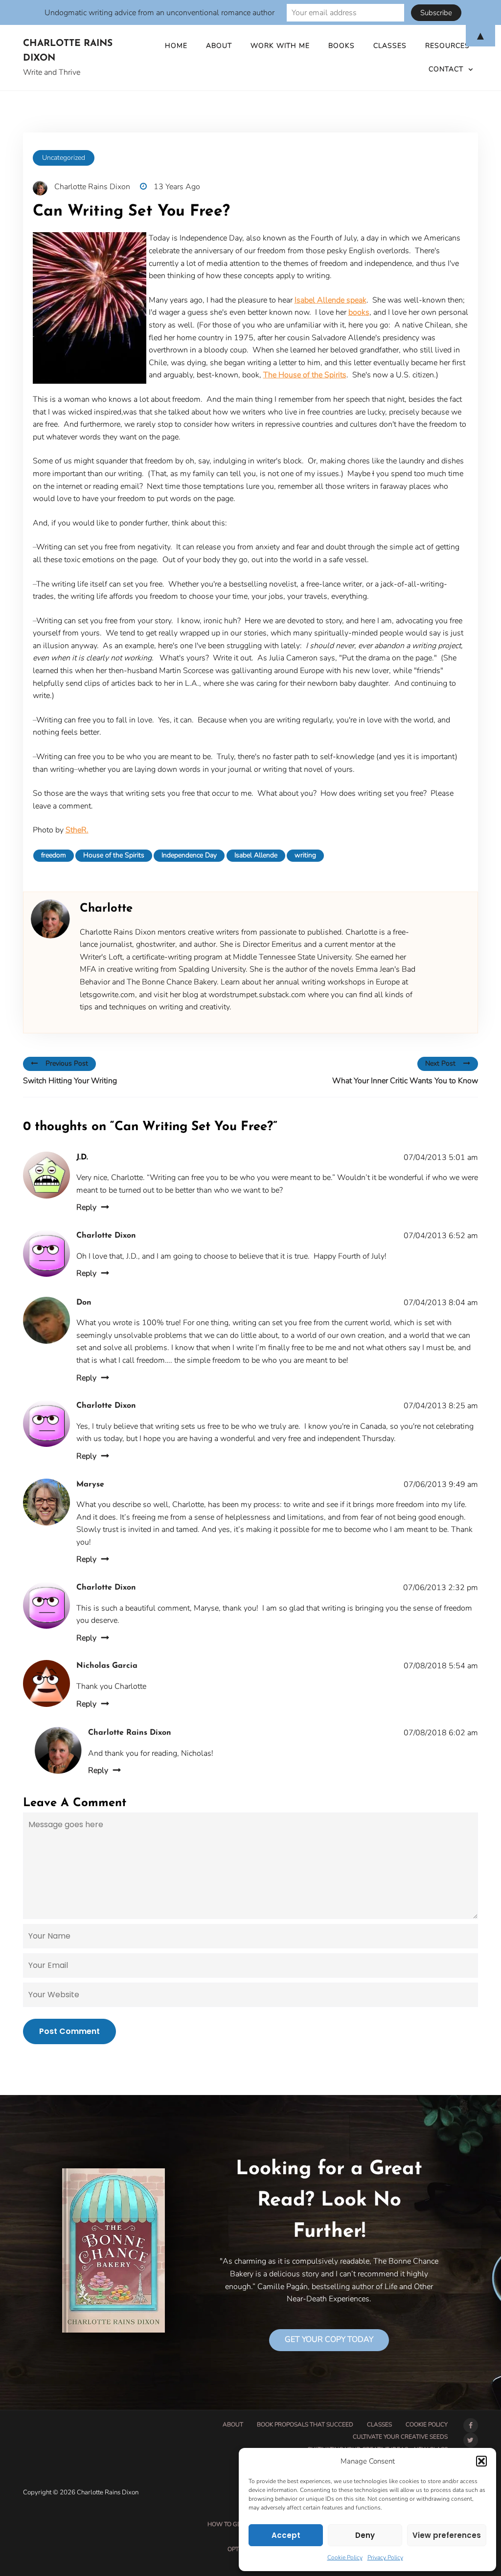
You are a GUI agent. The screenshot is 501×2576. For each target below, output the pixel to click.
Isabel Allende (256, 855)
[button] (481, 2461)
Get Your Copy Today (329, 2339)
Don (84, 1303)
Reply (86, 1207)
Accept (286, 2535)
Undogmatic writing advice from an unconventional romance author (159, 13)
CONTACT (446, 69)
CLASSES (379, 2424)
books (359, 312)
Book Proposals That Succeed (305, 2424)
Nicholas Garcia (107, 1666)
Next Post (440, 1063)
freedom (54, 855)
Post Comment (69, 2031)
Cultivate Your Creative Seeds (400, 2437)
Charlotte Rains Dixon (68, 51)
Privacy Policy (385, 2557)
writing (305, 855)
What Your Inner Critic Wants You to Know (405, 1081)
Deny (365, 2535)
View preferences (447, 2535)
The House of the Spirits (305, 375)
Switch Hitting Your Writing (70, 1081)
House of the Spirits (114, 855)
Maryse (90, 1484)
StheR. (77, 830)
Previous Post (67, 1063)
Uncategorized (64, 158)
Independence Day (189, 855)
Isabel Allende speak (330, 300)
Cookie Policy (345, 2557)
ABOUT (233, 2424)
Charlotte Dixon (106, 1236)
